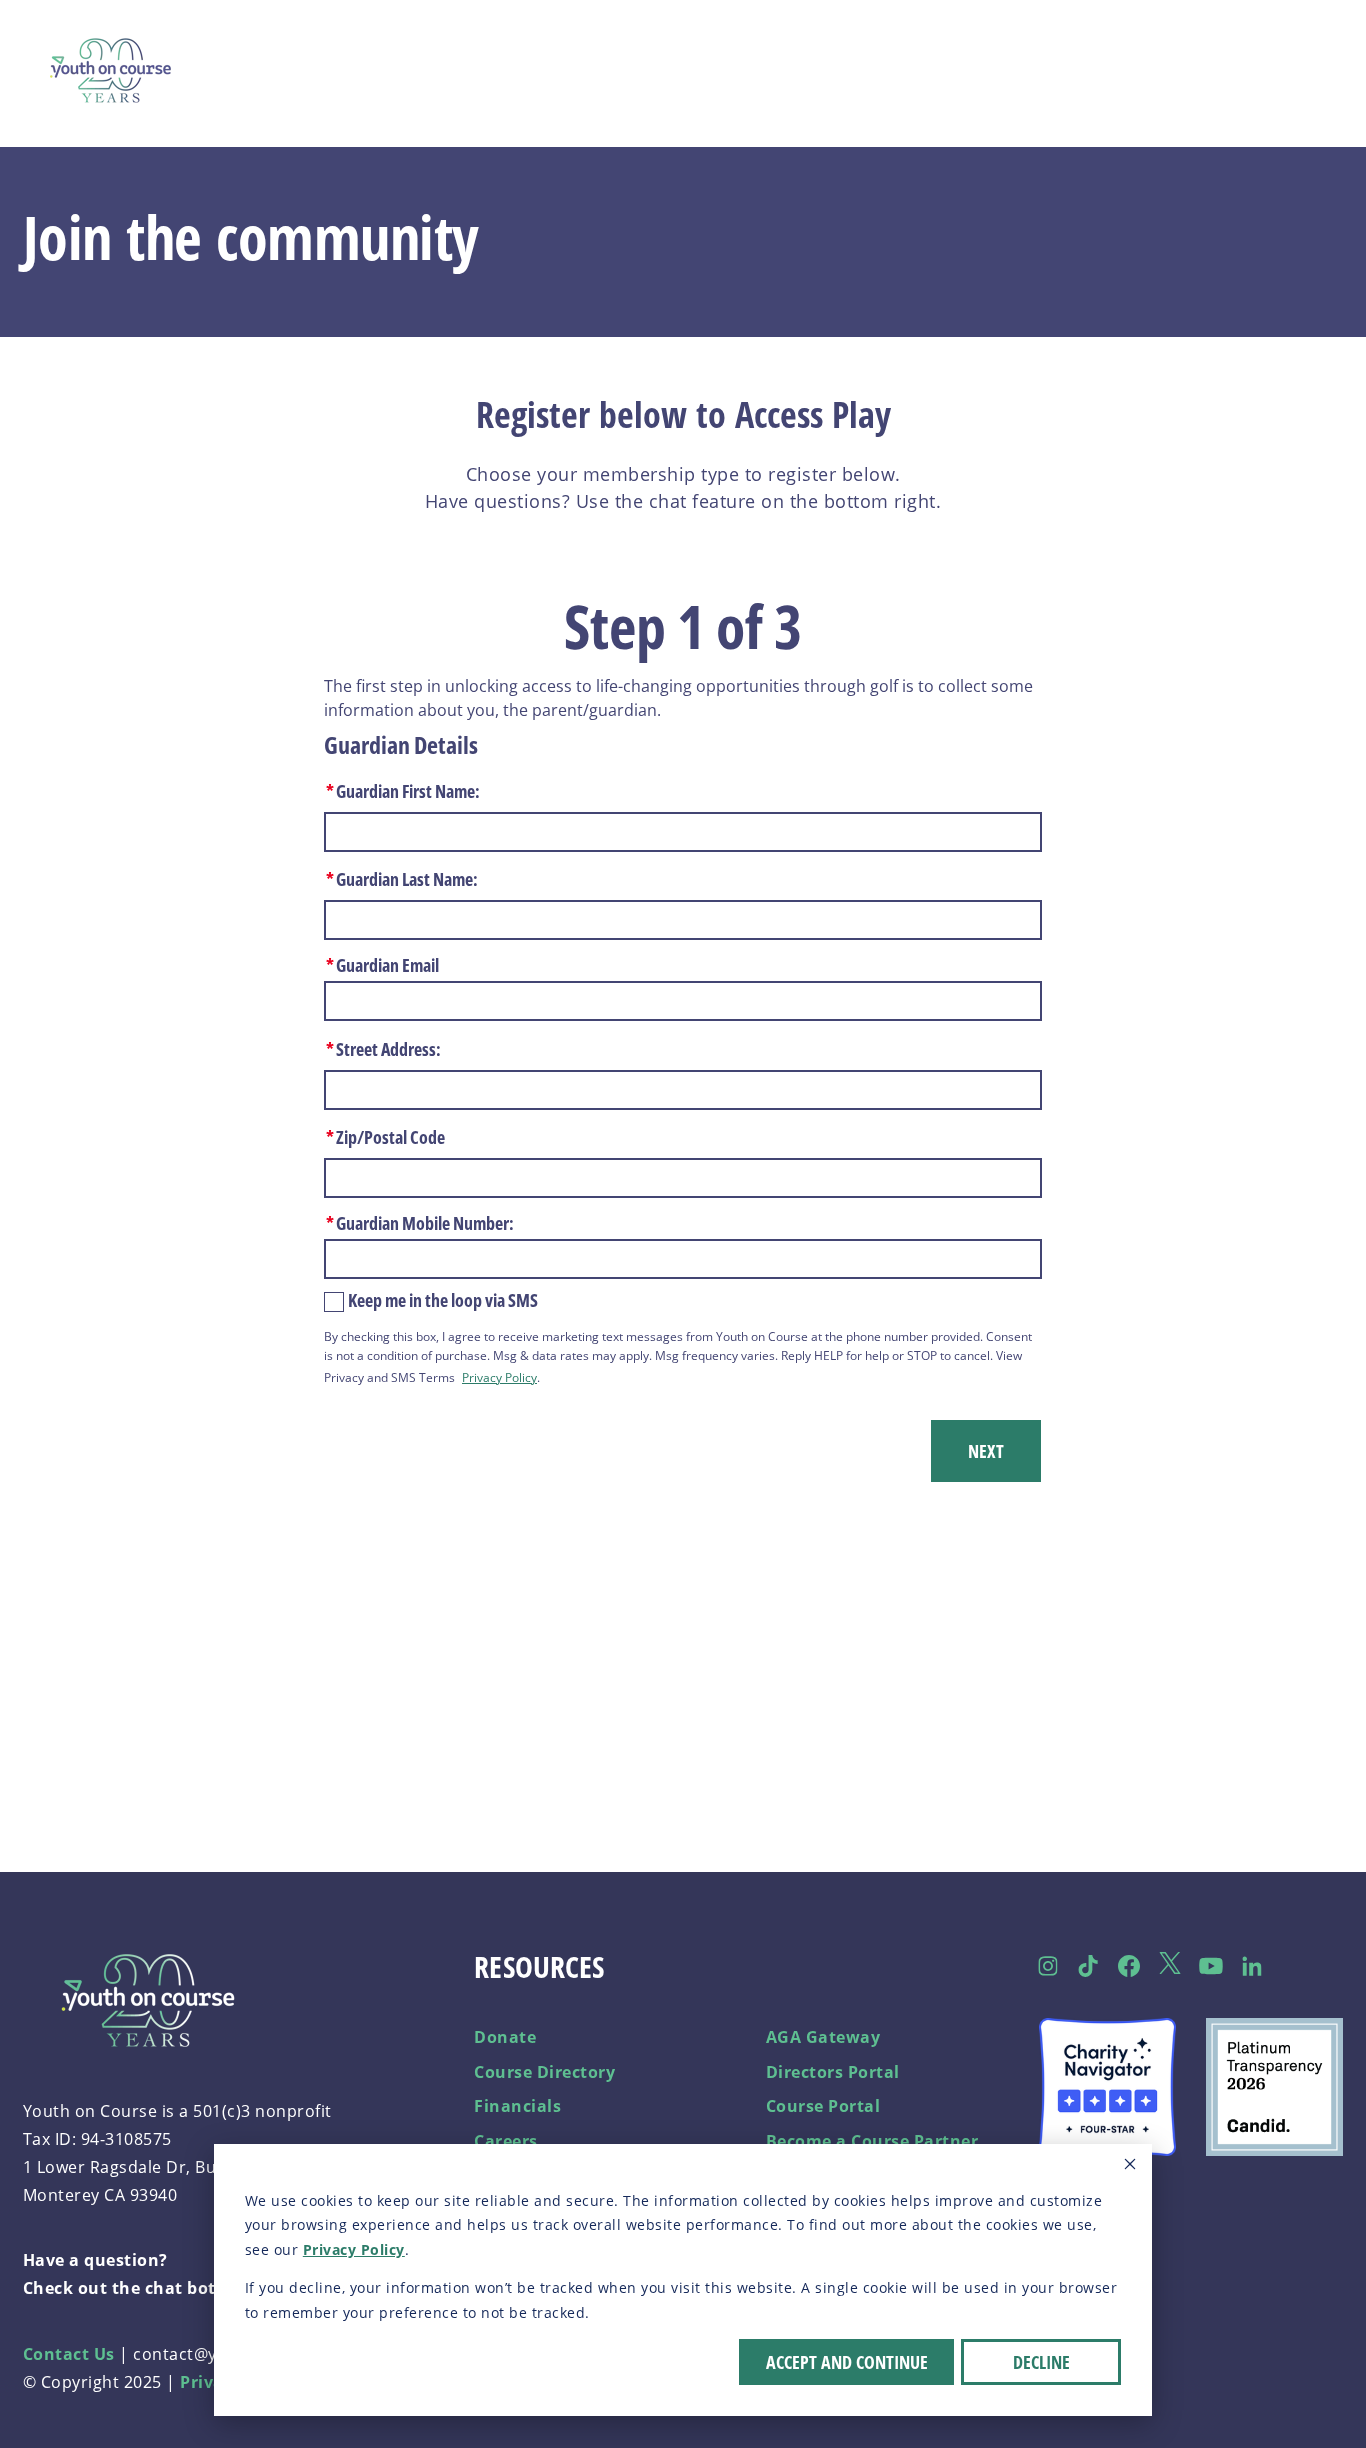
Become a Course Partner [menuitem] (872, 2141)
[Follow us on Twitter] (1170, 1966)
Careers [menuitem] (506, 2141)
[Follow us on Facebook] (1129, 1966)
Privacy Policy (354, 2249)
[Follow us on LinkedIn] (1251, 1966)
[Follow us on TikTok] (1088, 1966)
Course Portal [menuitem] (823, 2106)
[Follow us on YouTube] (1210, 1966)
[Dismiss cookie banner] (1130, 2166)
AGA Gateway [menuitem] (823, 2037)
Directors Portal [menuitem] (833, 2072)
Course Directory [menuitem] (544, 2072)
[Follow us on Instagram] (1047, 1966)
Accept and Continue (847, 2362)
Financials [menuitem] (517, 2106)
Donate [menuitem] (505, 2037)
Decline (1041, 2362)
